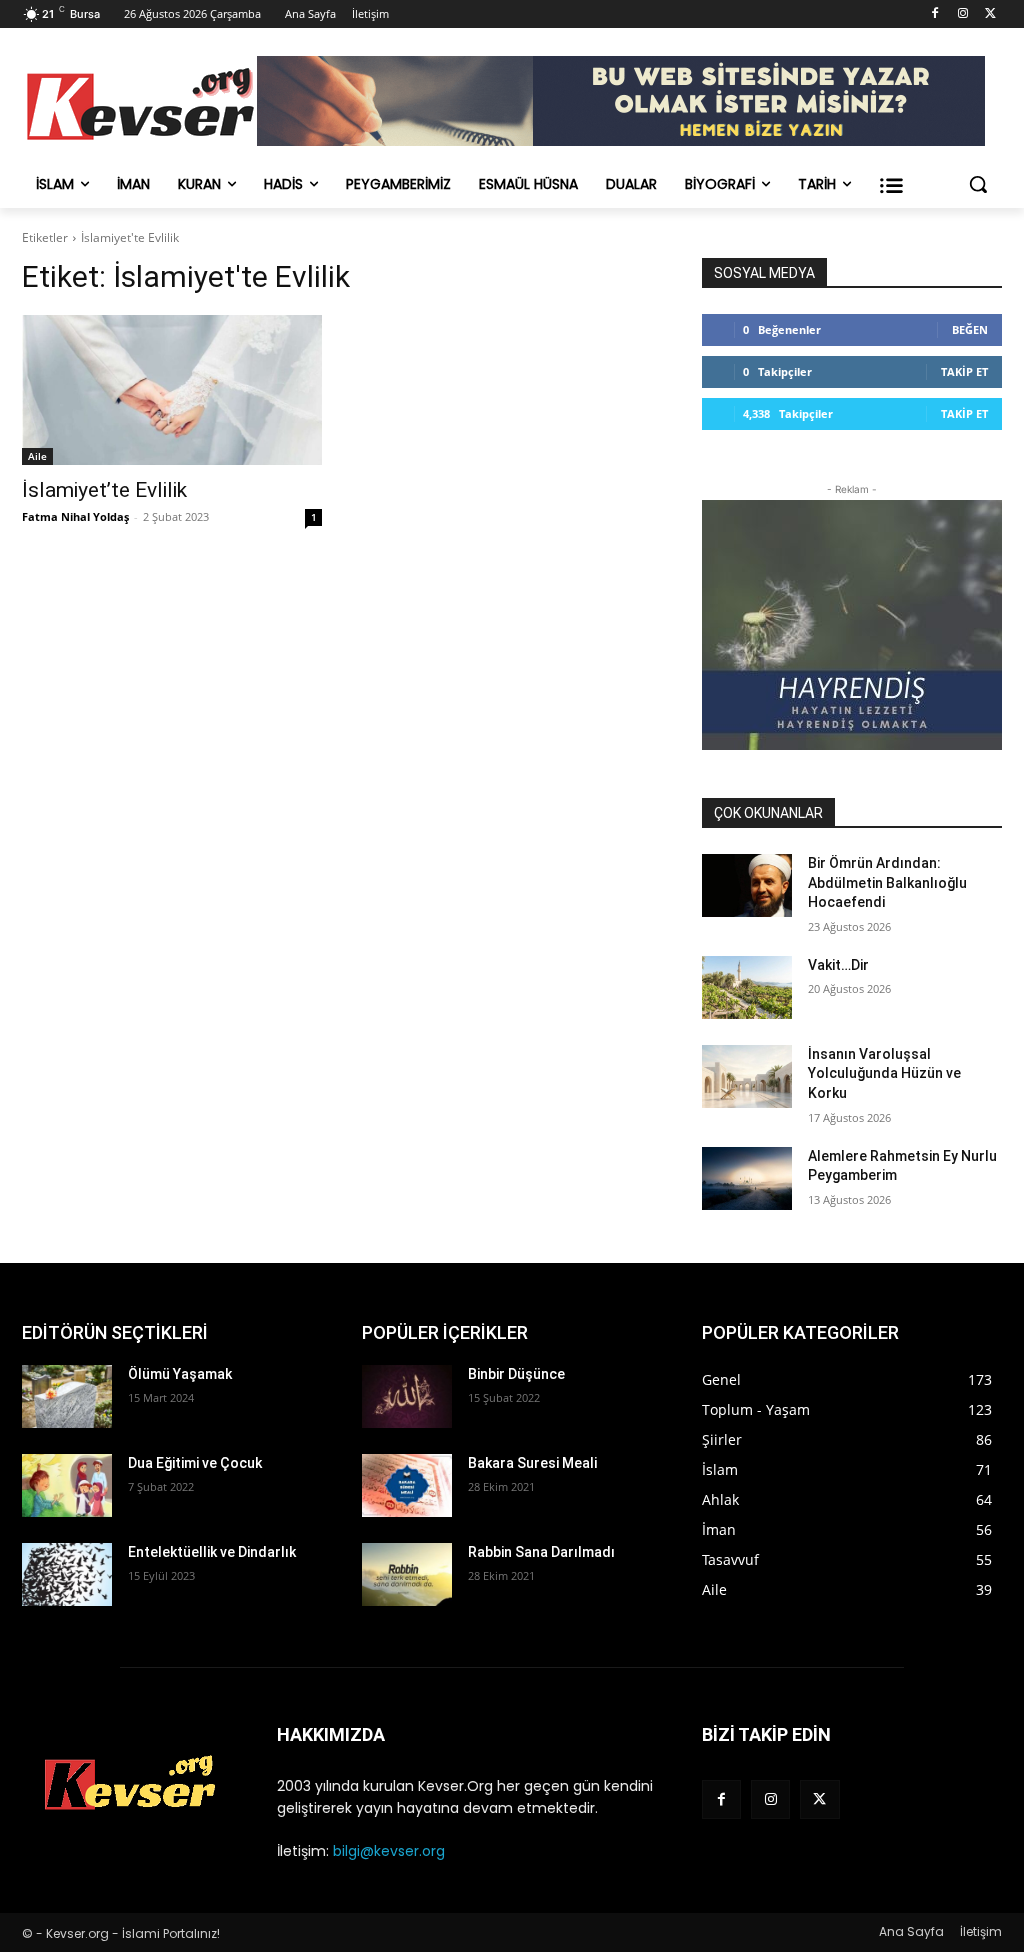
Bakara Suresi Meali (532, 1463)
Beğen (970, 329)
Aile (37, 456)
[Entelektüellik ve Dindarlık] (67, 1574)
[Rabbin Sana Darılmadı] (407, 1574)
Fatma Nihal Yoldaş (75, 516)
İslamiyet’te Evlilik (104, 490)
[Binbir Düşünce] (407, 1396)
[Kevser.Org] (139, 104)
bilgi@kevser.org (389, 1851)
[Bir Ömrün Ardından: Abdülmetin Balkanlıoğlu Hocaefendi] (747, 885)
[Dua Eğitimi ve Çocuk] (67, 1485)
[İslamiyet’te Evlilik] (172, 390)
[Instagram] (962, 14)
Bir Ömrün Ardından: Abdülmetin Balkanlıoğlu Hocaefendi (887, 882)
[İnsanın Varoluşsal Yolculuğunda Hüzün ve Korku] (747, 1076)
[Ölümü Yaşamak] (67, 1396)
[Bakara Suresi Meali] (407, 1485)
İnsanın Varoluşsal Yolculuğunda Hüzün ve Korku (884, 1073)
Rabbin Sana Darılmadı (541, 1552)
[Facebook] (935, 14)
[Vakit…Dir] (747, 987)
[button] (978, 184)
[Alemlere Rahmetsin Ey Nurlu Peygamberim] (747, 1178)
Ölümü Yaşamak (180, 1374)
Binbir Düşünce (516, 1374)
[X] (990, 14)
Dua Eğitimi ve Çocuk (195, 1463)
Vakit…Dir (838, 965)
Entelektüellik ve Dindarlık (212, 1552)
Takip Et (964, 371)
